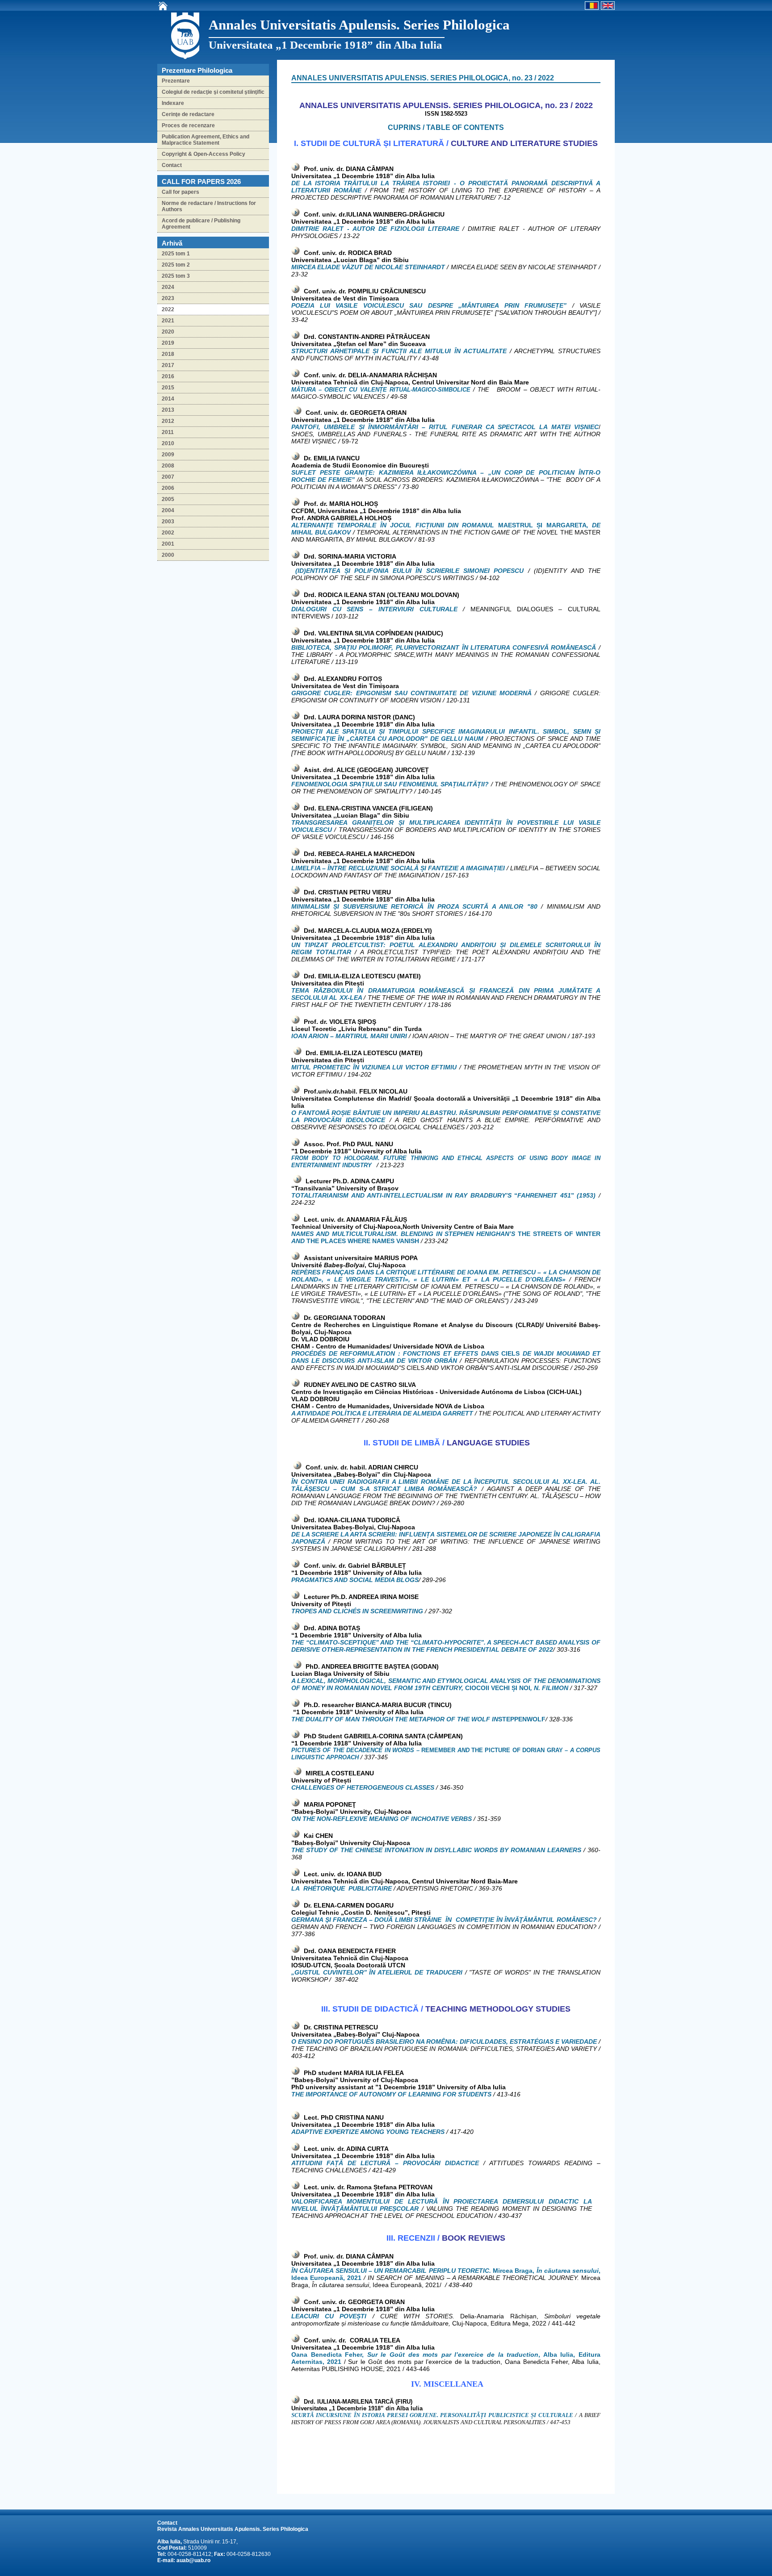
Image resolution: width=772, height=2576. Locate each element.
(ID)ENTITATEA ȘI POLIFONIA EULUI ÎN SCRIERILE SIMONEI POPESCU (411, 571)
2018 (168, 354)
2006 (168, 488)
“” (544, 1195)
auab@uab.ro (193, 2560)
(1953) (586, 1195)
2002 (168, 533)
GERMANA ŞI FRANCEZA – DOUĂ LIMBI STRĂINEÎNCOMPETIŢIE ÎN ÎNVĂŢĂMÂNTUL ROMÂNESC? (445, 1920)
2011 (168, 432)
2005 (168, 499)
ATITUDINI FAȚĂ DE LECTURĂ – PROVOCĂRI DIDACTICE (387, 2163)
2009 (168, 455)
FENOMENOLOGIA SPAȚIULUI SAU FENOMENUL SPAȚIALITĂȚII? (390, 784)
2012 (168, 421)
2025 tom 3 (176, 276)
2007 (168, 477)
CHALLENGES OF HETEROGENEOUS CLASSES (363, 1787)
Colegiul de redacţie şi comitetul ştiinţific (213, 92)
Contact (172, 165)
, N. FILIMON (550, 1688)
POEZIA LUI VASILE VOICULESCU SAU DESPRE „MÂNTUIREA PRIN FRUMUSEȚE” (432, 305)
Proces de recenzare (188, 125)
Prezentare (176, 81)
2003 (168, 522)
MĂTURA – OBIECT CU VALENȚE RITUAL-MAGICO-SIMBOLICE (381, 390)
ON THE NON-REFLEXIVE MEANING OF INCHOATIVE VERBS (382, 1819)
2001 (168, 544)
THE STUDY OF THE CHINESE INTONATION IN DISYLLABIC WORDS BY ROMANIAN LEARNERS (437, 1850)
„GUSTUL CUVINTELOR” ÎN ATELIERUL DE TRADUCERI (378, 1972)
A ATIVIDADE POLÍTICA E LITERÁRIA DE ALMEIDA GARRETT (382, 1413)
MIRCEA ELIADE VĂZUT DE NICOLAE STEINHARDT (368, 267)
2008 (168, 466)
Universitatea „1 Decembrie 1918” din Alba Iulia (325, 45)
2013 (168, 410)
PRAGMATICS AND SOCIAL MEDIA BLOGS (355, 1580)
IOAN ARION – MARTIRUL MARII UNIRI (350, 1036)
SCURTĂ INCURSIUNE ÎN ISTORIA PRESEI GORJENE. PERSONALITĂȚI (389, 2415)
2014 (168, 399)
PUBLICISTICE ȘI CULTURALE (531, 2415)
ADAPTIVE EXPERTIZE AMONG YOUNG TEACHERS (368, 2132)
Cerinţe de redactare (188, 114)
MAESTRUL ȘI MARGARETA (542, 525)
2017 (168, 365)
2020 (168, 332)
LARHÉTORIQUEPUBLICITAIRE (342, 1888)
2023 (168, 298)
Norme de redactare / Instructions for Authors (209, 206)
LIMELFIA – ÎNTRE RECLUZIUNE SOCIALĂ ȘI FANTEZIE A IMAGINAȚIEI (399, 868)
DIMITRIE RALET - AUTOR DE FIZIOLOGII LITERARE (375, 229)
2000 (168, 555)
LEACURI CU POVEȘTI (332, 2316)
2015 (168, 388)
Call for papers (180, 192)
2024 (168, 287)
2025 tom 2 (176, 265)
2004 (168, 510)
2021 (168, 321)
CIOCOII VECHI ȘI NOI (498, 1688)
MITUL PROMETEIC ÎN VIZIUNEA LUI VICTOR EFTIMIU (374, 1067)
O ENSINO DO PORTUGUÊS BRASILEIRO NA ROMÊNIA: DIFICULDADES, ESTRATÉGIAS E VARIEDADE (444, 2042)
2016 (168, 376)
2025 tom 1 (176, 254)
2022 (168, 309)
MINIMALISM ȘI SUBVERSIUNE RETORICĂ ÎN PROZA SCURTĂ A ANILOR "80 (414, 906)
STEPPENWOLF (522, 1719)
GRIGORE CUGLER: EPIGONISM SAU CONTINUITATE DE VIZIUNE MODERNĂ (411, 693)
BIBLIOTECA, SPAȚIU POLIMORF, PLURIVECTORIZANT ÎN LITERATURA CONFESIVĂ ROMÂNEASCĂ (444, 647)
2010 (168, 443)
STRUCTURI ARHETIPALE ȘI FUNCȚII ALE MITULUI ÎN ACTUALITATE (401, 351)
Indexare (173, 103)
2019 (168, 343)
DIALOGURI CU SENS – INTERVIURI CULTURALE (377, 609)
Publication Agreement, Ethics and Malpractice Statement (206, 140)
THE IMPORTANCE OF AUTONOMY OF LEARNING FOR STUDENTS (391, 2094)
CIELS (510, 1353)
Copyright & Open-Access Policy (203, 154)
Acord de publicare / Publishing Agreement (201, 224)
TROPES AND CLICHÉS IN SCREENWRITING (357, 1611)
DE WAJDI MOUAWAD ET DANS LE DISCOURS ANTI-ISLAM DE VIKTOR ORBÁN (446, 1357)
